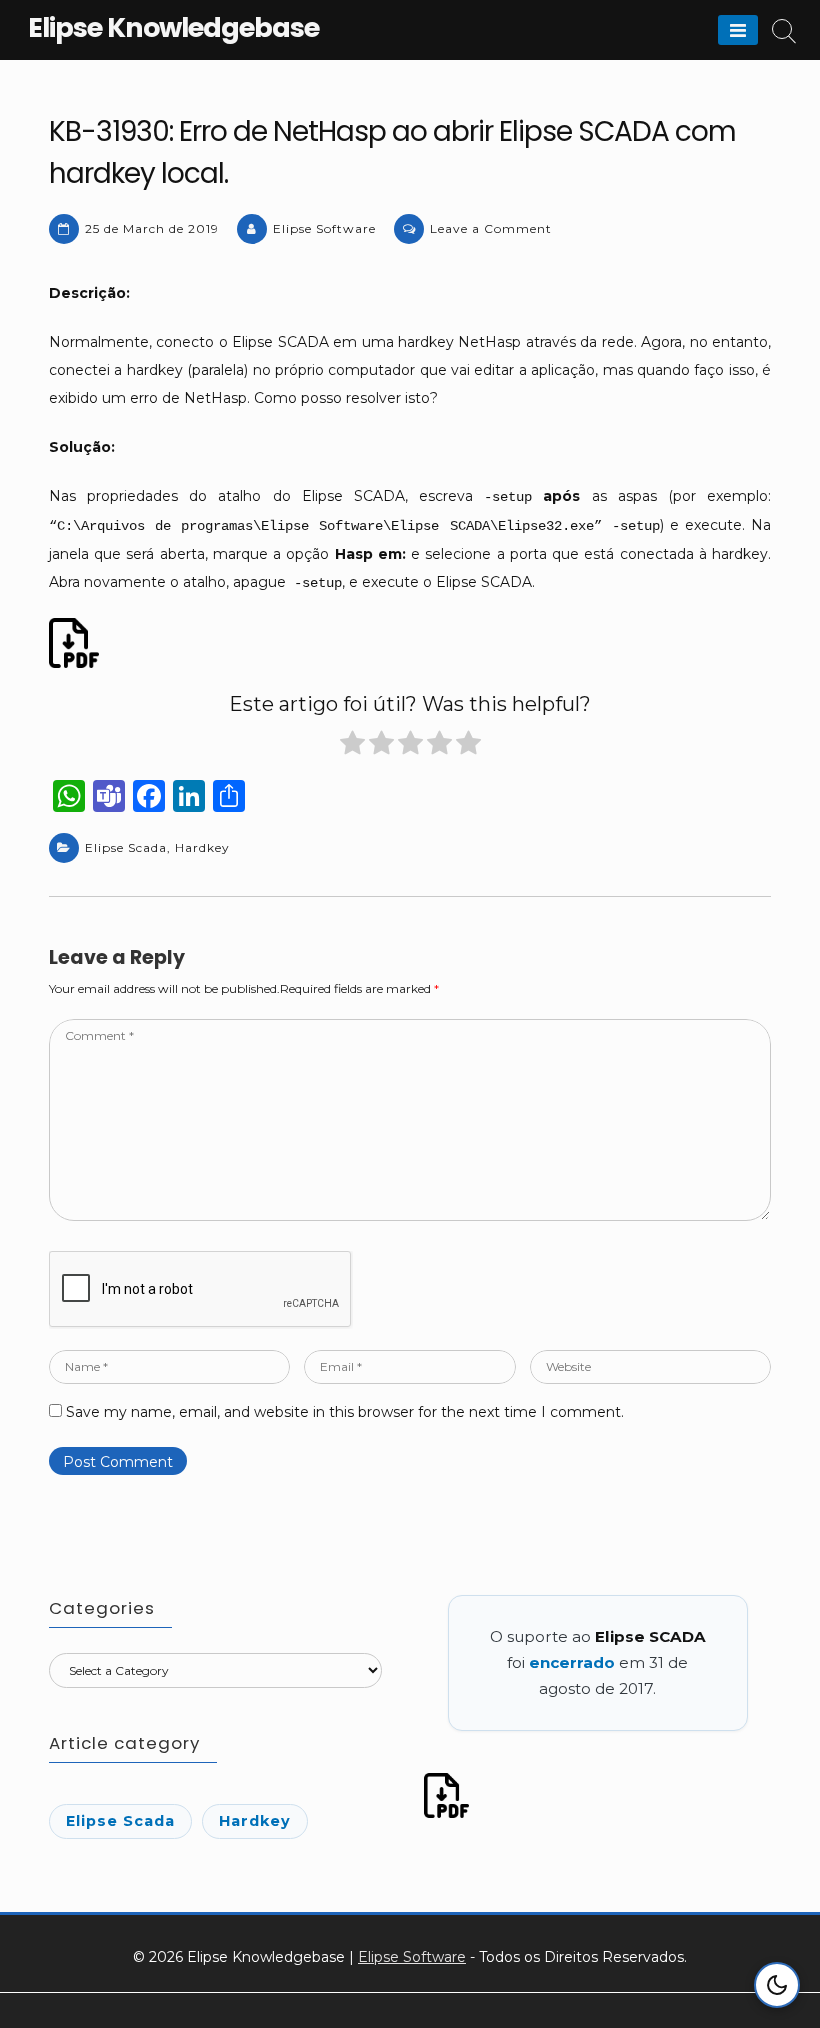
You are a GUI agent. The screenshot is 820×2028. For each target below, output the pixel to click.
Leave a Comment (491, 228)
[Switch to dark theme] (777, 1985)
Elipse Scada (126, 847)
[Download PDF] (77, 643)
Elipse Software (324, 228)
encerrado (572, 1662)
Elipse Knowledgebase (173, 27)
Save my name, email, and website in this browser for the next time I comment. (345, 1412)
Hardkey (202, 847)
